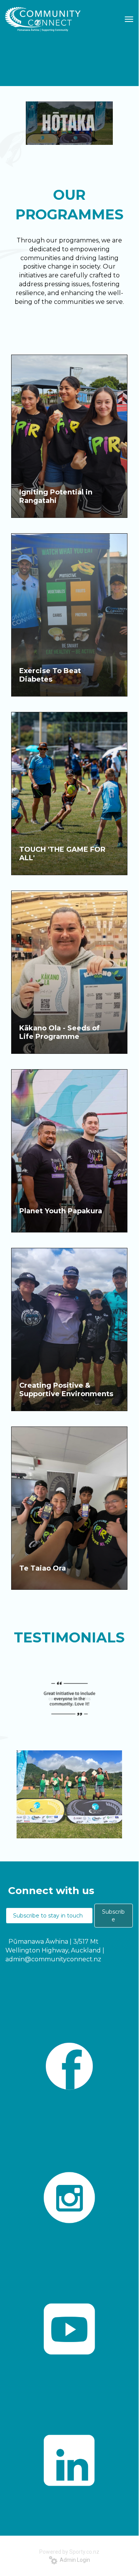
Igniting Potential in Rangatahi (56, 496)
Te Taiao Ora (43, 1568)
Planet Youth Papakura (61, 1211)
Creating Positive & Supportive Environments (66, 1390)
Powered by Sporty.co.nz (69, 2552)
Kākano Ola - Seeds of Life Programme (59, 1032)
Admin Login (74, 2560)
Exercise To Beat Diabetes (50, 675)
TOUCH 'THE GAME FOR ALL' (62, 854)
